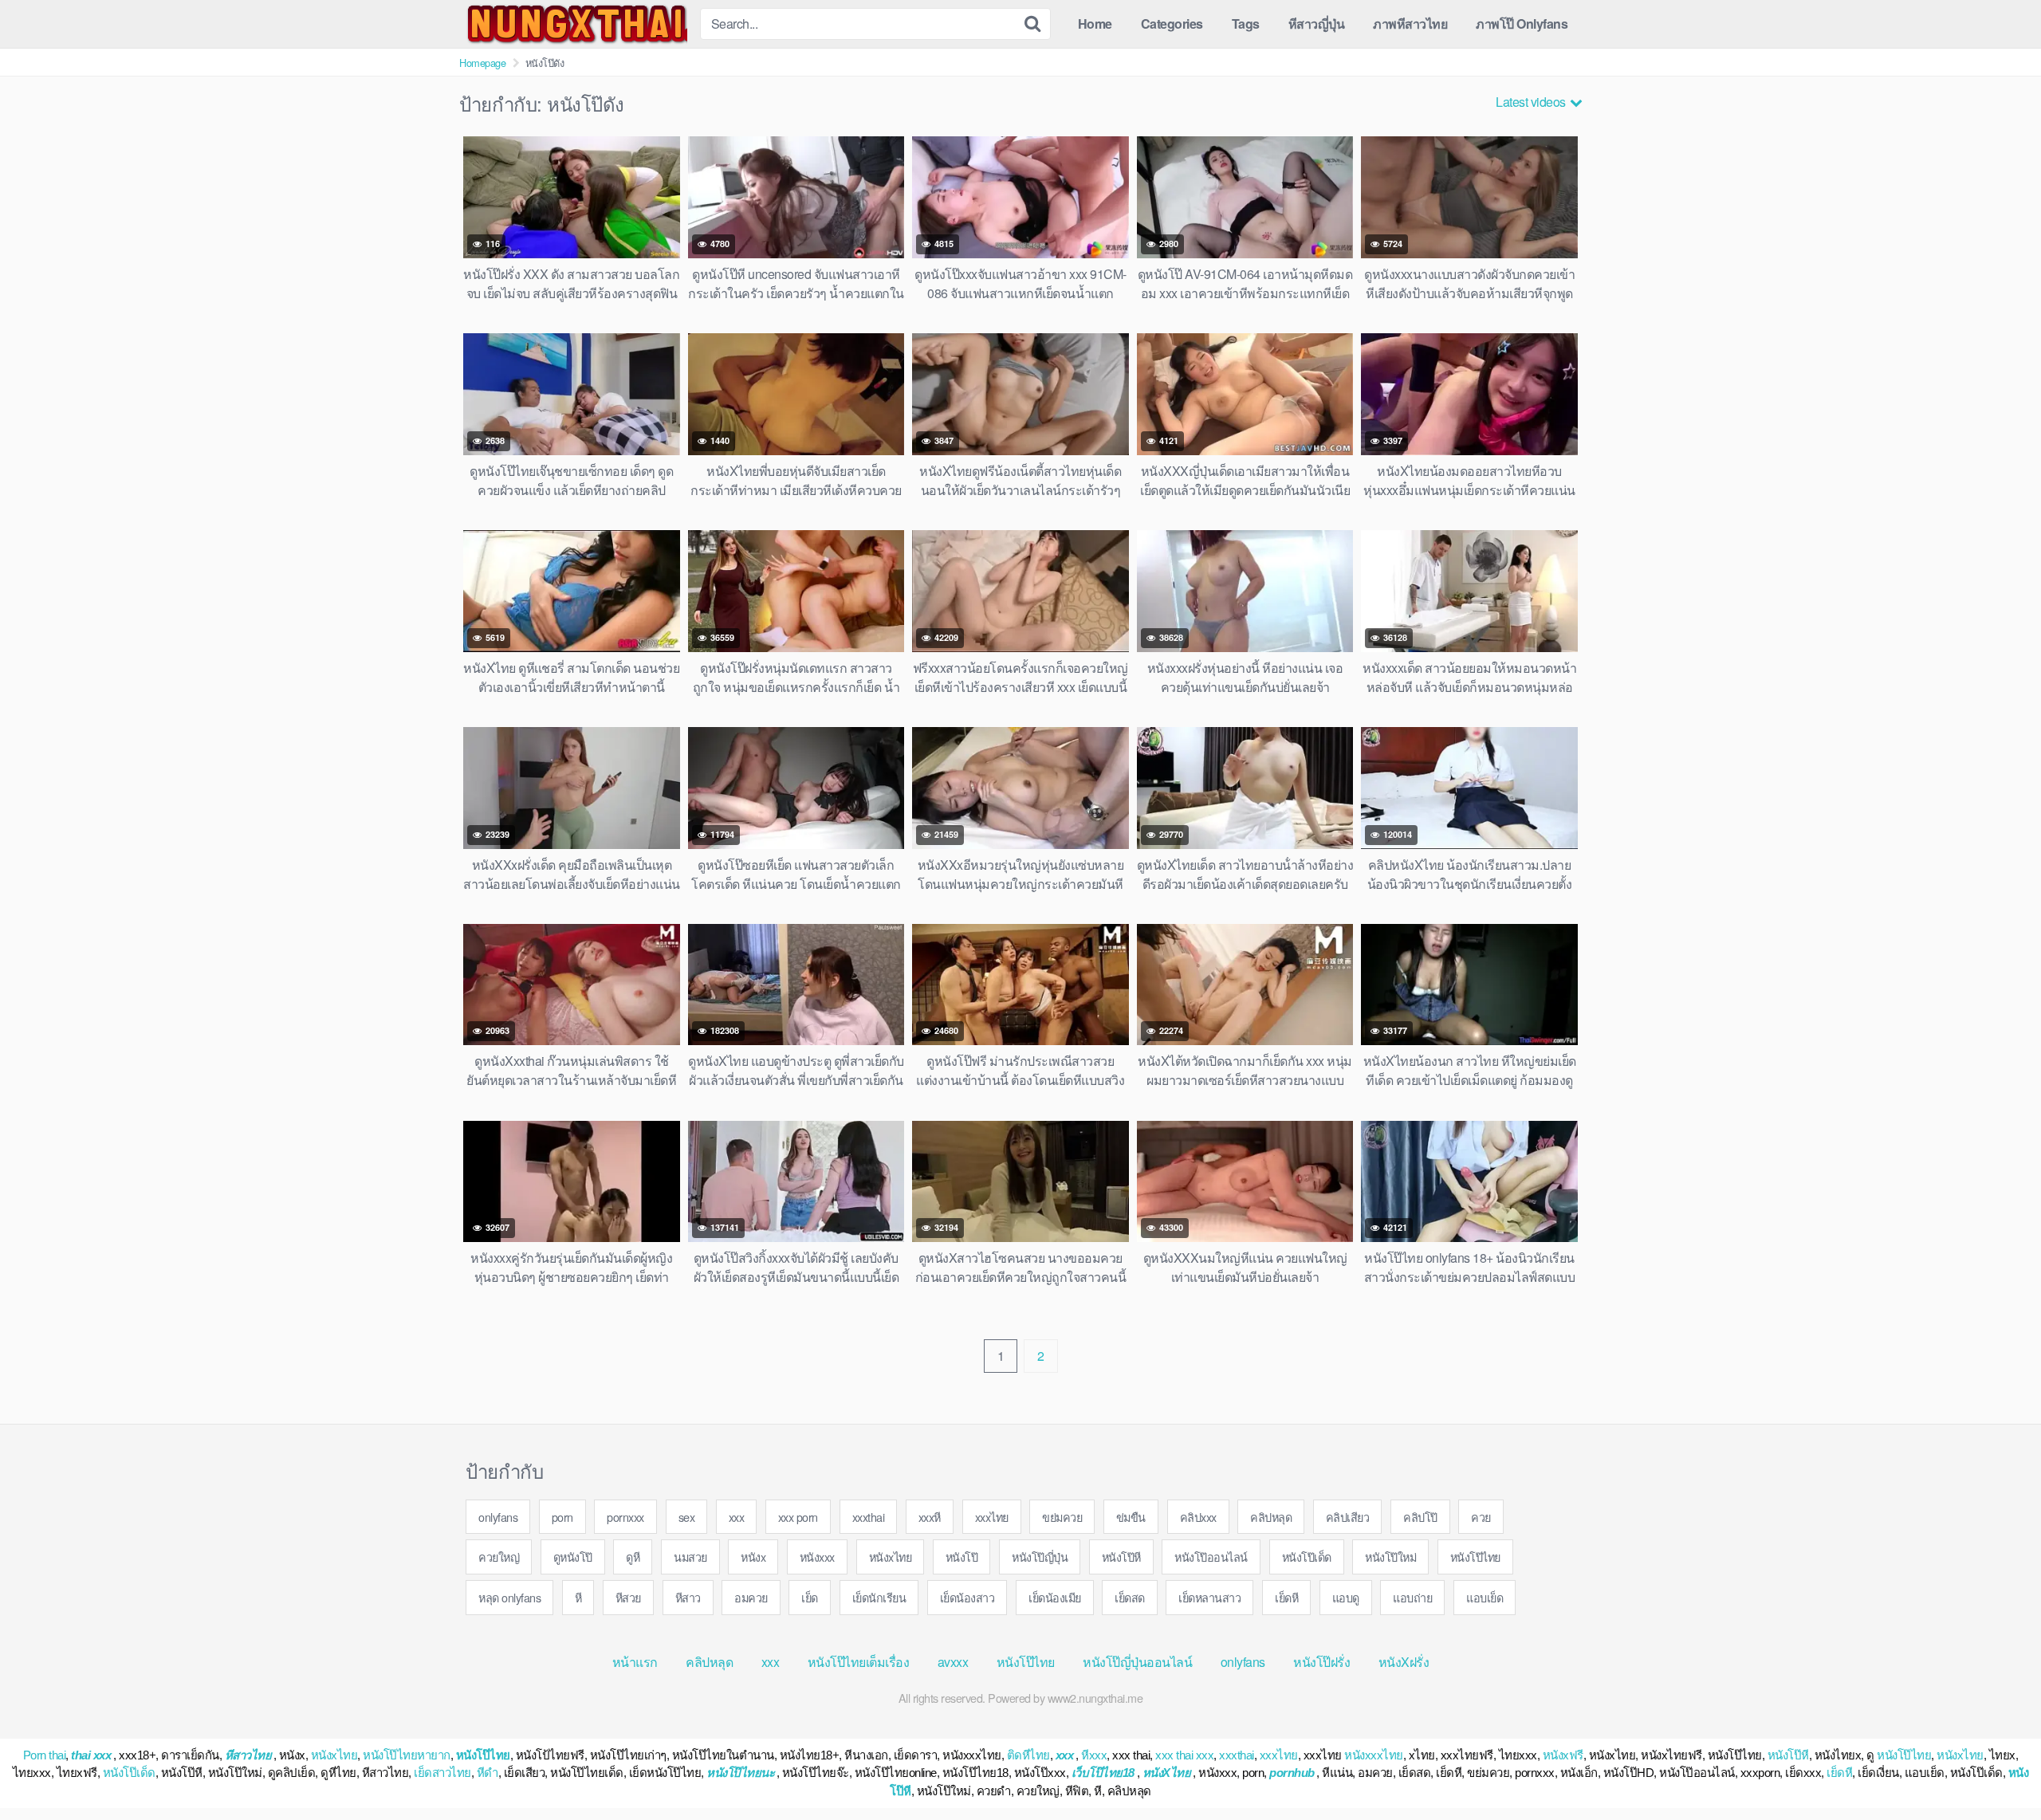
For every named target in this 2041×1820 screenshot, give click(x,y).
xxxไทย (992, 1517)
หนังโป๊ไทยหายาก (407, 1755)
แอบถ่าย (1412, 1597)
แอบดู (1346, 1597)
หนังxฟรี (1563, 1755)
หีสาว (688, 1597)
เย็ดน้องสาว (967, 1597)
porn (562, 1517)
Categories (1172, 24)
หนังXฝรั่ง (1404, 1662)
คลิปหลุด (1271, 1517)
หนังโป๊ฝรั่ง (1321, 1662)
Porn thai (45, 1755)
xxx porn (798, 1517)
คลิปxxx (1198, 1517)
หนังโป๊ (962, 1557)
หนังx (753, 1557)
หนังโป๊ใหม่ (1390, 1557)
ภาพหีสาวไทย (1410, 24)
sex (687, 1517)
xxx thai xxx (1184, 1755)
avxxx (953, 1662)
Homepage (482, 63)
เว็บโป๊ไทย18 (1103, 1773)
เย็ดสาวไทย (442, 1773)
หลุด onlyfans (509, 1597)
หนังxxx (817, 1557)
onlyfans (498, 1517)
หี (578, 1597)
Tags (1246, 24)
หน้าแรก (635, 1662)
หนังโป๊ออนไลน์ (1211, 1557)
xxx (737, 1517)
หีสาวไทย (248, 1755)
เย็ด (810, 1597)
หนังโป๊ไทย (1475, 1557)
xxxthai (869, 1517)
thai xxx (91, 1755)
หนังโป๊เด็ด (1307, 1557)
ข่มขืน (1131, 1517)
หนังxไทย (891, 1557)
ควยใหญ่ (499, 1557)
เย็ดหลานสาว (1209, 1597)
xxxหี (930, 1517)
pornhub (1292, 1773)
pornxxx (625, 1517)
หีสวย (628, 1597)
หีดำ (488, 1773)
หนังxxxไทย (1374, 1755)
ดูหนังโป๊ (573, 1557)
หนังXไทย (1167, 1773)
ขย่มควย (1062, 1517)
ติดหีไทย (1028, 1755)
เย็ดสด (1130, 1597)
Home (1095, 24)
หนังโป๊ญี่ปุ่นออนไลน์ (1137, 1662)
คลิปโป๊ (1420, 1517)
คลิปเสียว (1348, 1517)
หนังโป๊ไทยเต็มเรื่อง (859, 1662)
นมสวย (690, 1557)
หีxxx (1094, 1755)
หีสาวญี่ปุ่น (1317, 24)
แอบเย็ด (1485, 1597)
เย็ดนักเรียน (879, 1597)
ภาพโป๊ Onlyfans (1522, 24)
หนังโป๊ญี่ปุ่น (1040, 1557)
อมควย (751, 1597)
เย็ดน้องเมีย (1055, 1597)
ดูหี (633, 1557)
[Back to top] (1997, 1769)
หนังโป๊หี (1121, 1557)
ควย (1481, 1517)
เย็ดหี (1286, 1597)
